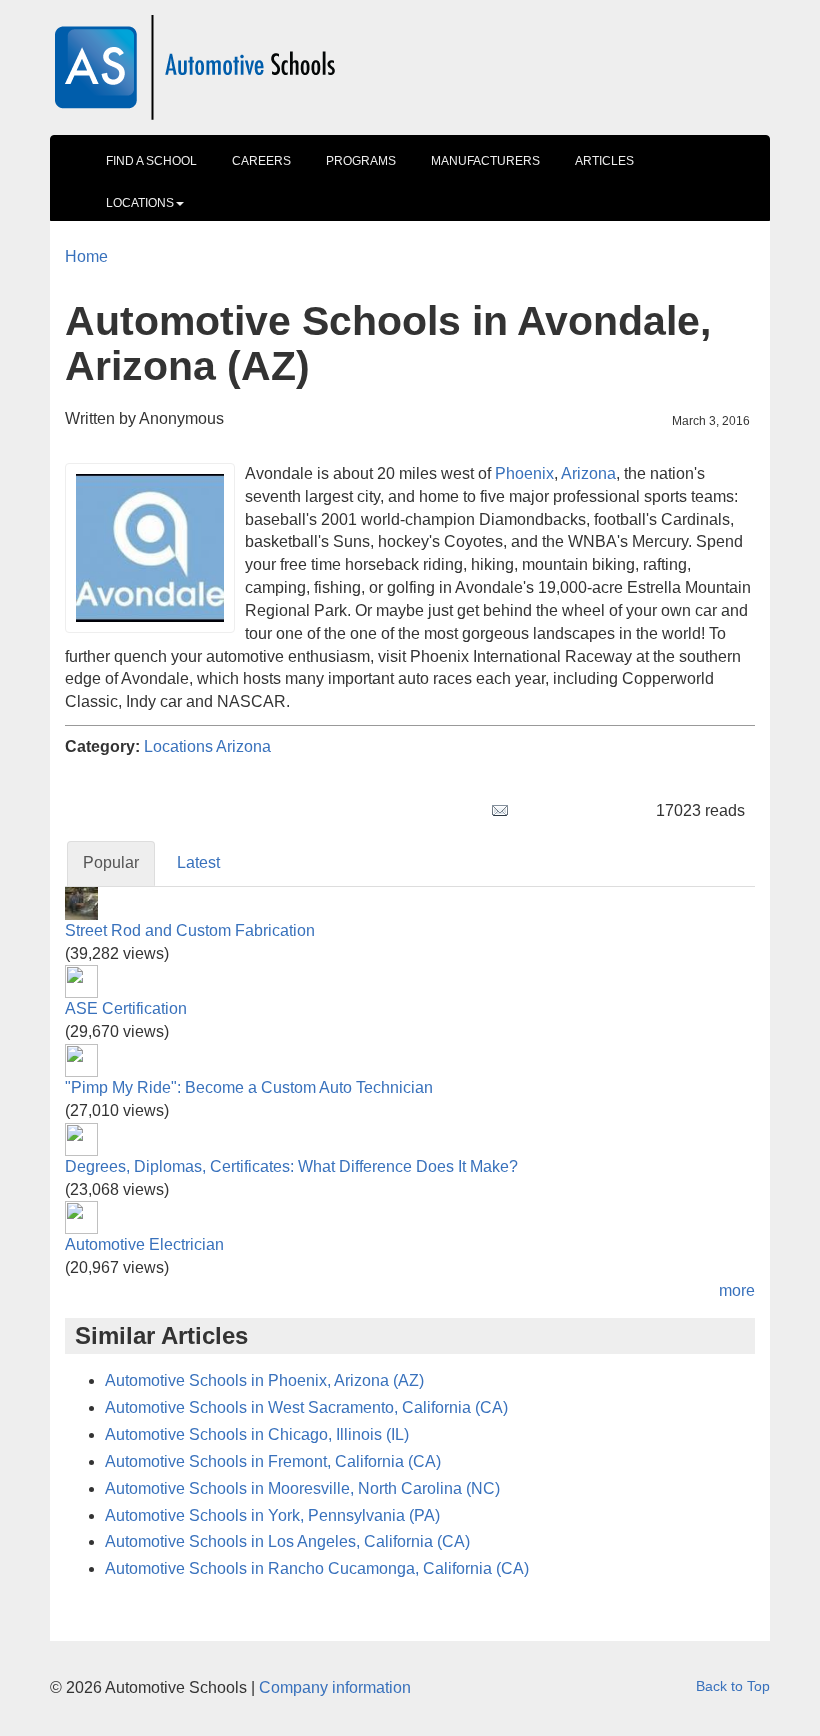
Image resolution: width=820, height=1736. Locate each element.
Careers (261, 161)
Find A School (151, 161)
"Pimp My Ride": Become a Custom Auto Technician (249, 1087)
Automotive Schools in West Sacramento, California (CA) (306, 1407)
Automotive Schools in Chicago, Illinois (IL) (257, 1434)
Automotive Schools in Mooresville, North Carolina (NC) (302, 1488)
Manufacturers (485, 161)
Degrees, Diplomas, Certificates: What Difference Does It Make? (291, 1166)
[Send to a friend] (500, 810)
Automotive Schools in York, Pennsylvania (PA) (272, 1515)
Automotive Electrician (144, 1244)
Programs (361, 161)
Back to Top (733, 1686)
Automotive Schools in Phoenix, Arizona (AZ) (264, 1380)
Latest (198, 862)
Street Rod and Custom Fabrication (190, 930)
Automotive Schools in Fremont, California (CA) (273, 1461)
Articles (604, 161)
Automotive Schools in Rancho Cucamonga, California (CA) (317, 1568)
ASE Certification (126, 1008)
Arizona (243, 746)
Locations (140, 203)
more (737, 1290)
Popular (111, 862)
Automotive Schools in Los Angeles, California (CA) (287, 1541)
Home (86, 256)
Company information (335, 1687)
